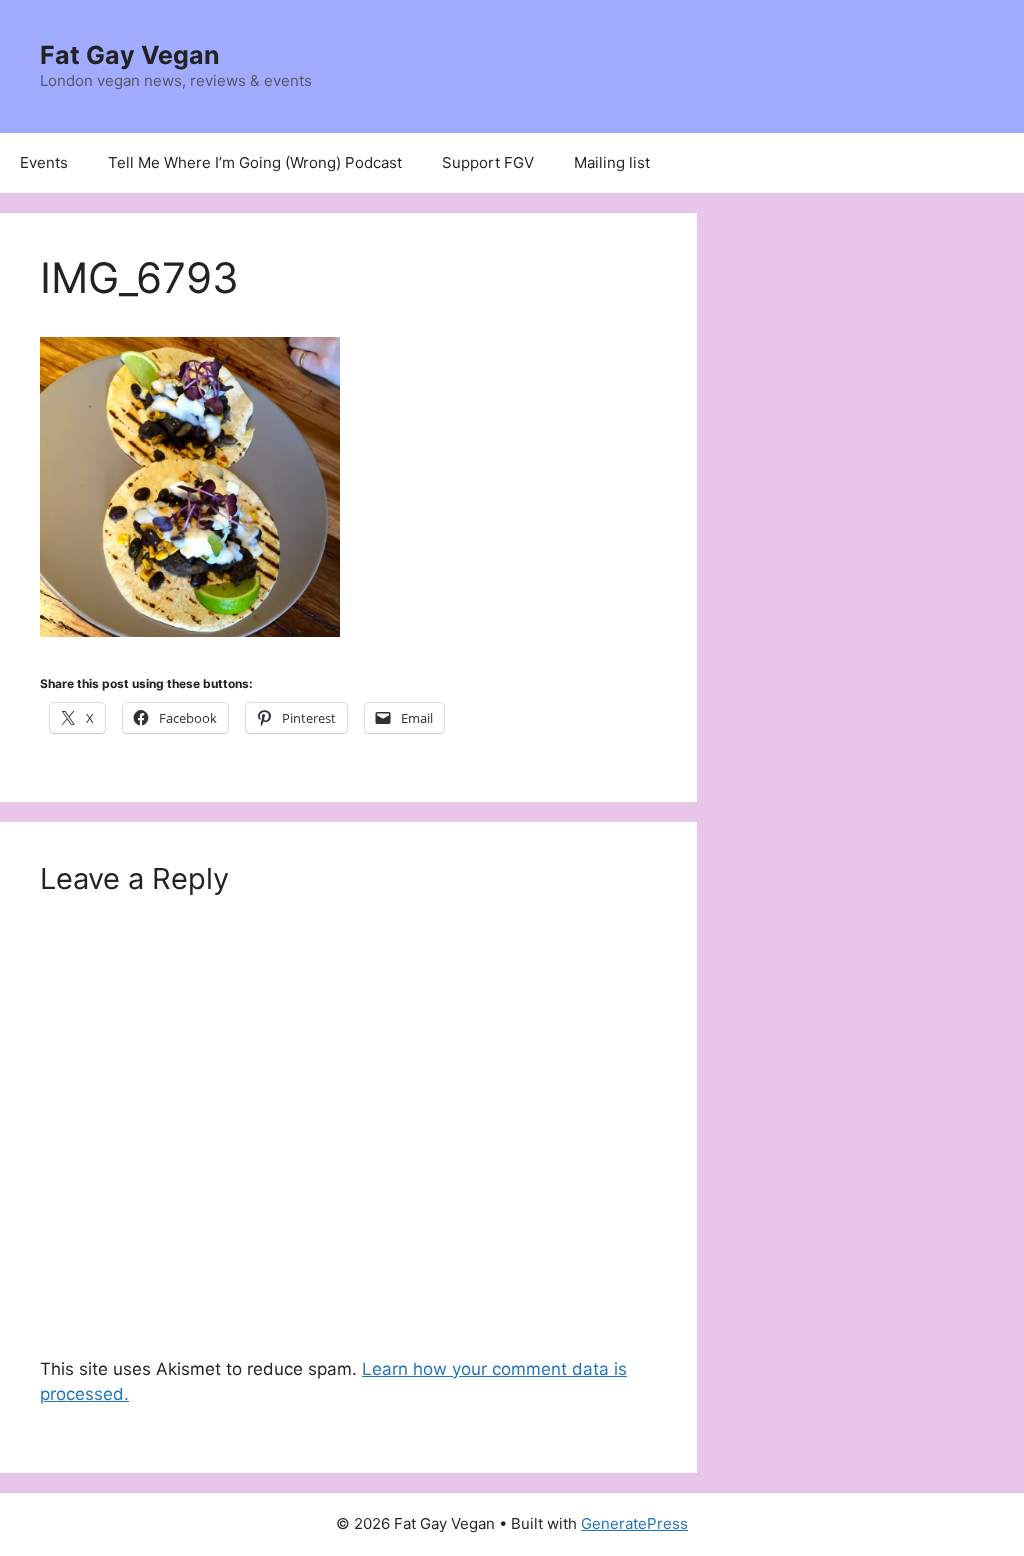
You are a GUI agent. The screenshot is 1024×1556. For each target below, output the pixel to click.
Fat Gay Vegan (130, 55)
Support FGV (488, 162)
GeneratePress (634, 1523)
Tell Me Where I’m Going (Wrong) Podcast (255, 162)
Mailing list (612, 162)
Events (44, 162)
